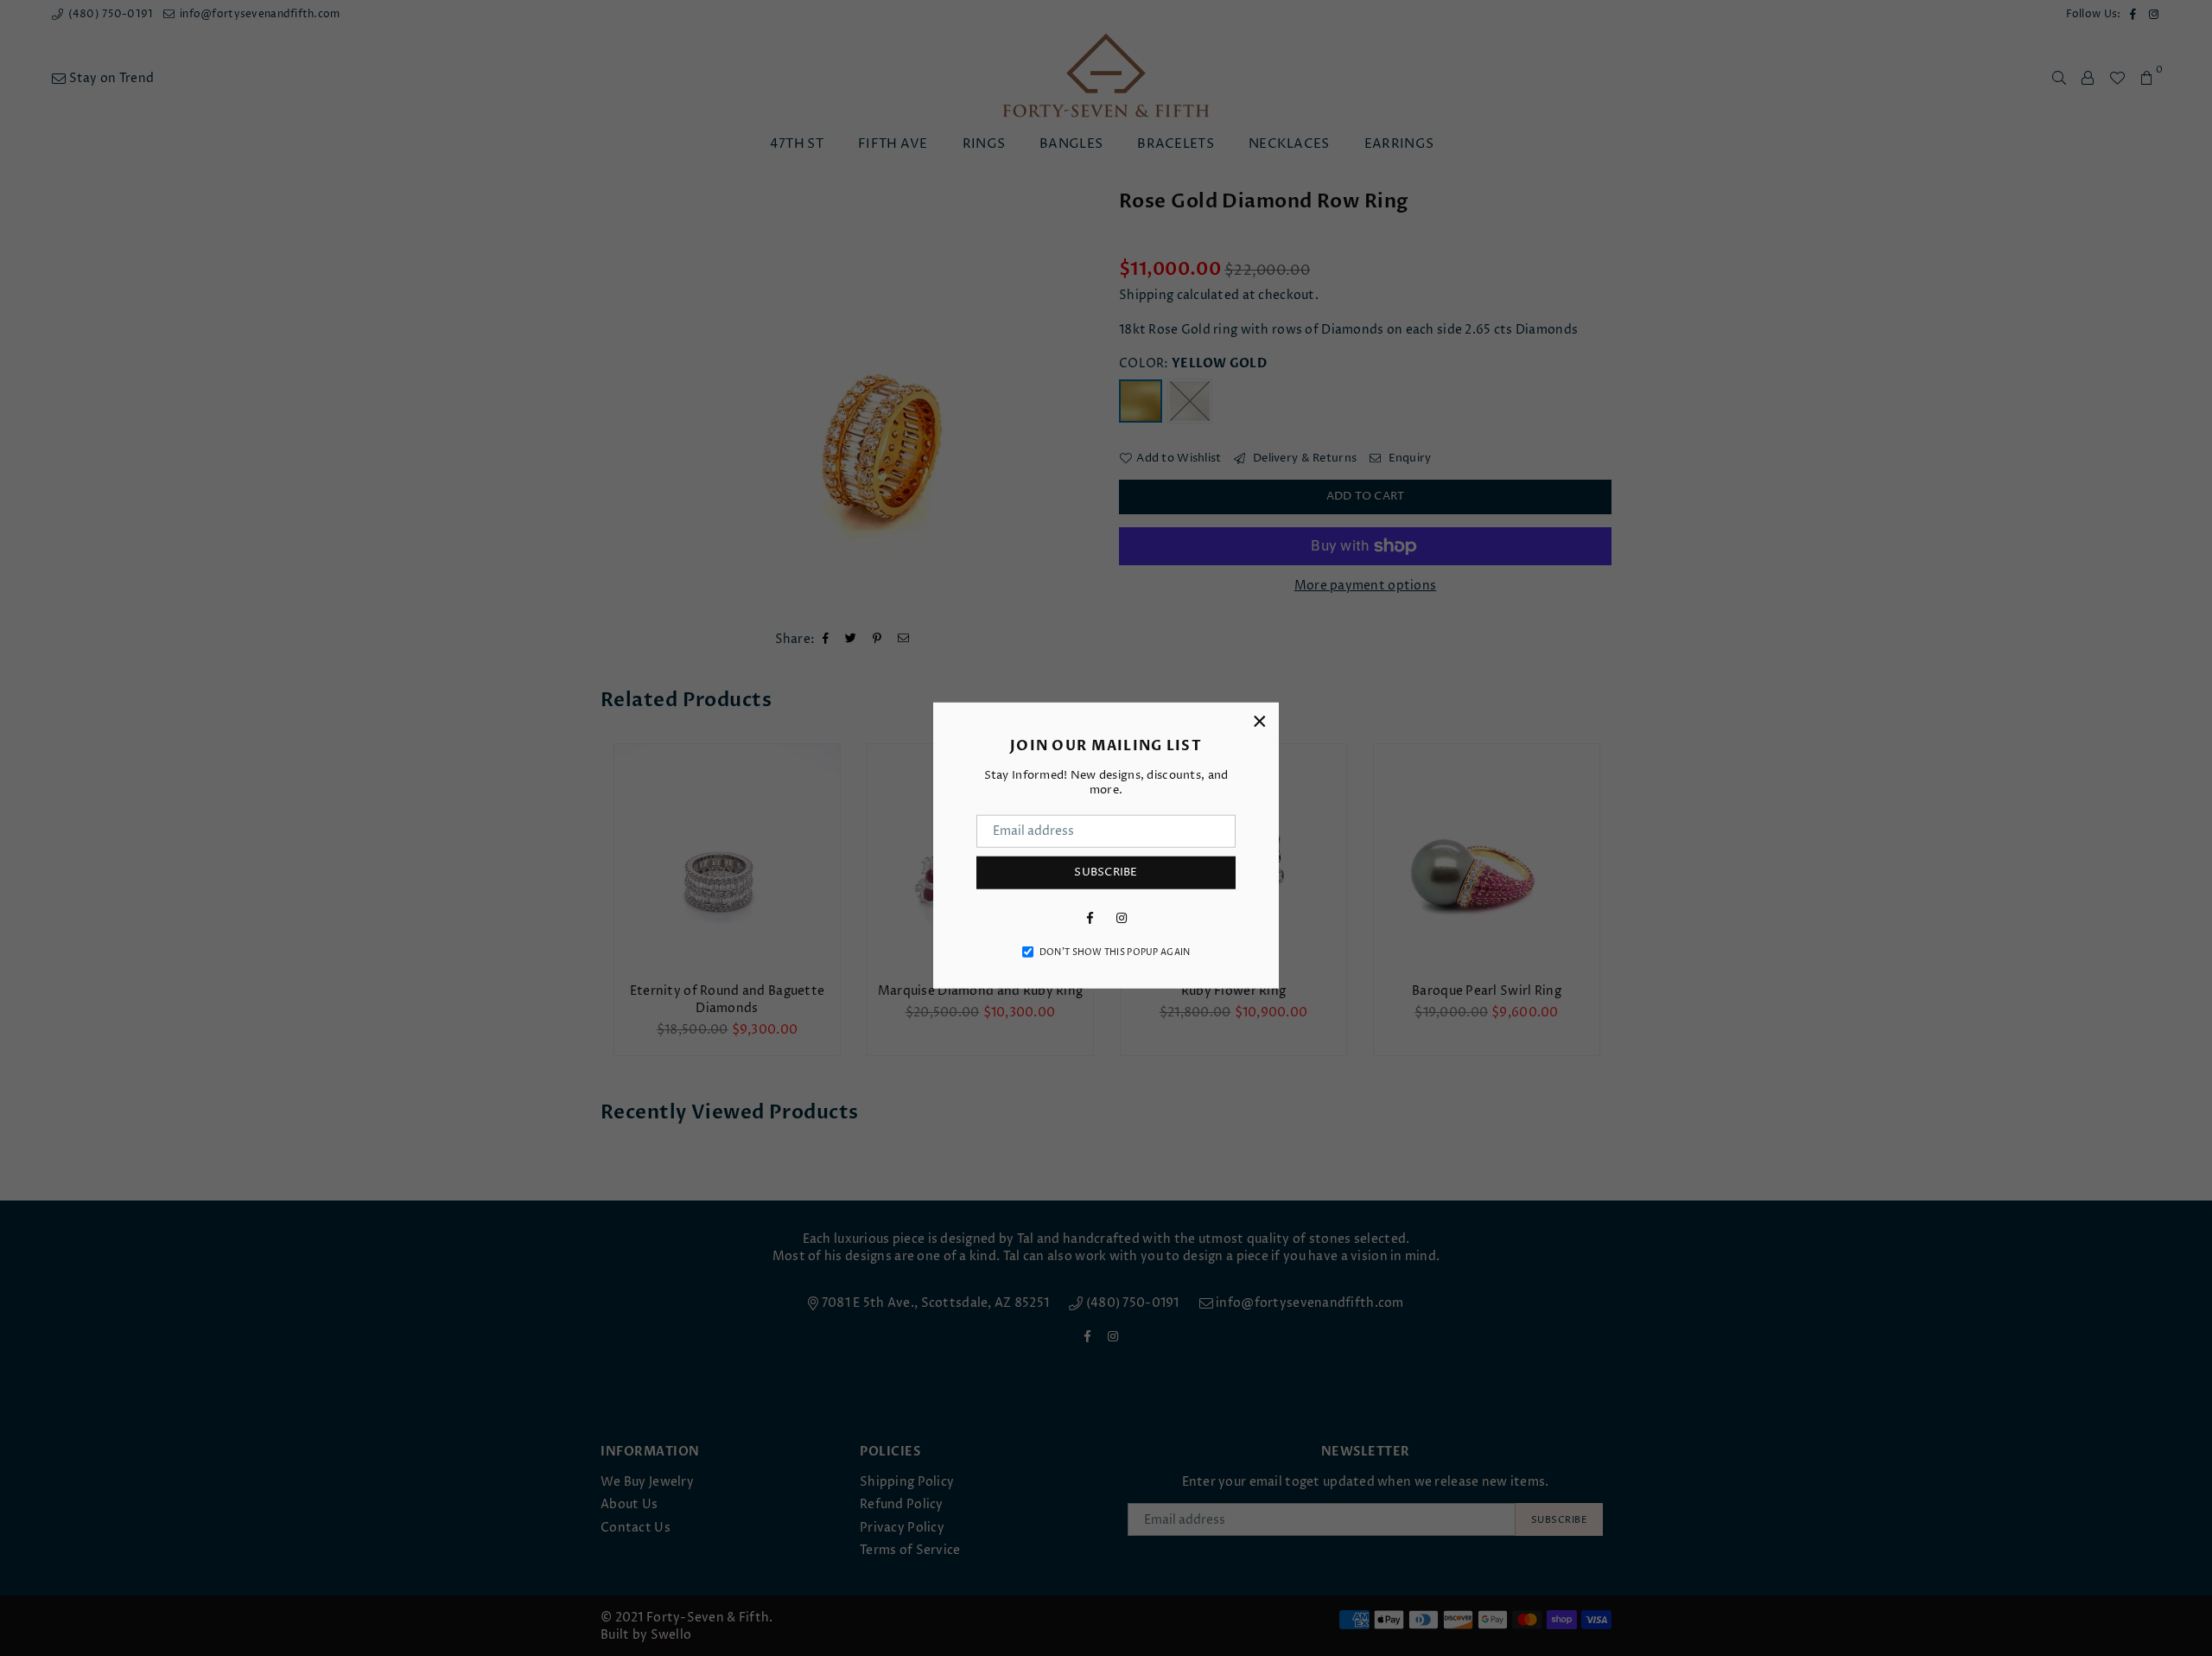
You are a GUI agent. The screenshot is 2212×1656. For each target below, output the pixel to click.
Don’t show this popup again (1115, 952)
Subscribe (1106, 872)
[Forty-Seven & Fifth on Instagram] (1122, 917)
